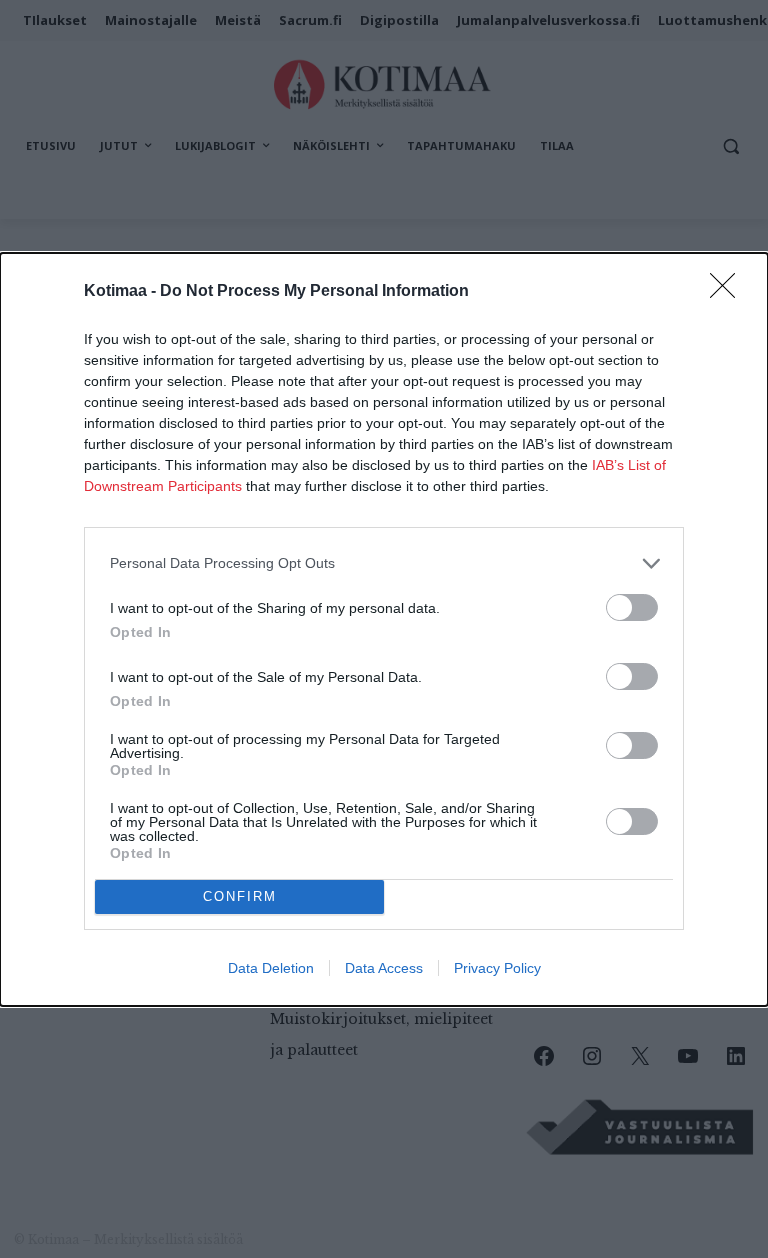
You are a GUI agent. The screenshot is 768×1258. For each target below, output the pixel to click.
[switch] (632, 607)
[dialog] (384, 629)
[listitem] (384, 563)
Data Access (384, 968)
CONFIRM (240, 896)
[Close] (729, 292)
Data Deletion (271, 968)
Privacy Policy (497, 968)
